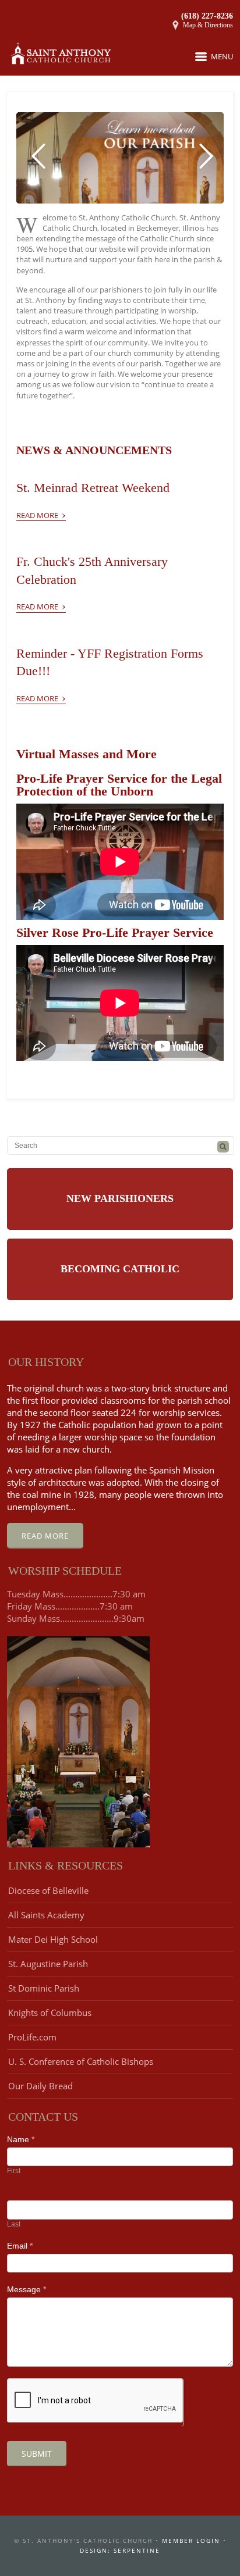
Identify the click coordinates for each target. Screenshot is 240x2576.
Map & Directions (208, 25)
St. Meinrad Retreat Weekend (93, 488)
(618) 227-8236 (207, 16)
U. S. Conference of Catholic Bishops (81, 2061)
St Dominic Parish (44, 1988)
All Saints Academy (46, 1915)
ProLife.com (32, 2037)
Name (21, 2139)
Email (20, 2246)
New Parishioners (120, 1198)
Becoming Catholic (120, 1269)
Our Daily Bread (40, 2086)
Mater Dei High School (53, 1939)
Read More (41, 513)
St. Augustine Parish (48, 1964)
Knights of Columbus (50, 2013)
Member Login (191, 2541)
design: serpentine (120, 2550)
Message (27, 2289)
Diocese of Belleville (48, 1890)
